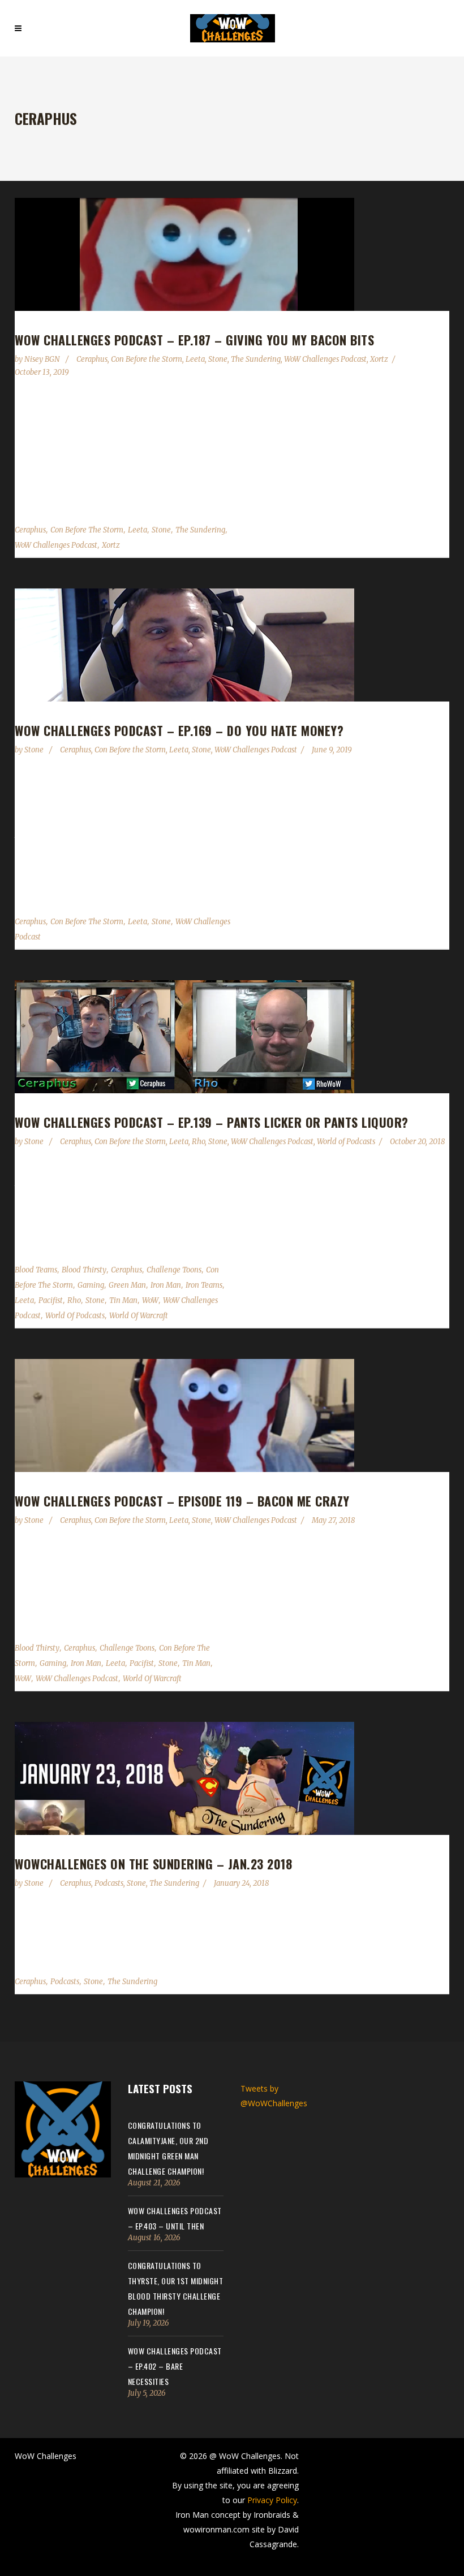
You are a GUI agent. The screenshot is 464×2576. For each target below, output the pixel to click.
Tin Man (123, 1300)
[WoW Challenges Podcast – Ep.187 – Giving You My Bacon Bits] (232, 254)
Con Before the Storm (147, 359)
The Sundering (256, 359)
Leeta (195, 359)
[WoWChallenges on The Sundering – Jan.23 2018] (232, 1778)
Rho (198, 1142)
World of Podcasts (346, 1142)
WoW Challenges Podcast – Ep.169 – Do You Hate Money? (179, 730)
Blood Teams (36, 1270)
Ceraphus (92, 359)
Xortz (379, 359)
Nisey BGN (43, 359)
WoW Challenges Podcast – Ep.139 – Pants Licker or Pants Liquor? (212, 1122)
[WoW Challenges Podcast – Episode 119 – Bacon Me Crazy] (232, 1415)
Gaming (91, 1285)
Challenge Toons (174, 1270)
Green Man (127, 1285)
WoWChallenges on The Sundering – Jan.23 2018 (153, 1864)
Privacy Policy (272, 2500)
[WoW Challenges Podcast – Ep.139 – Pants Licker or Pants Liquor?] (232, 1037)
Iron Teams (204, 1285)
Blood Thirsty (84, 1270)
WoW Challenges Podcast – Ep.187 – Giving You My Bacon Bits (194, 340)
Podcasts (109, 1883)
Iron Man (166, 1285)
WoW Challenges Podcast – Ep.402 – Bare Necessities (175, 2366)
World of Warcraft (139, 1316)
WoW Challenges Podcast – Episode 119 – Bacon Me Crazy (182, 1501)
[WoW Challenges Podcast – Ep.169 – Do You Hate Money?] (232, 645)
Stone (218, 359)
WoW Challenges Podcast (325, 359)
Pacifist (51, 1300)
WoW (150, 1300)
